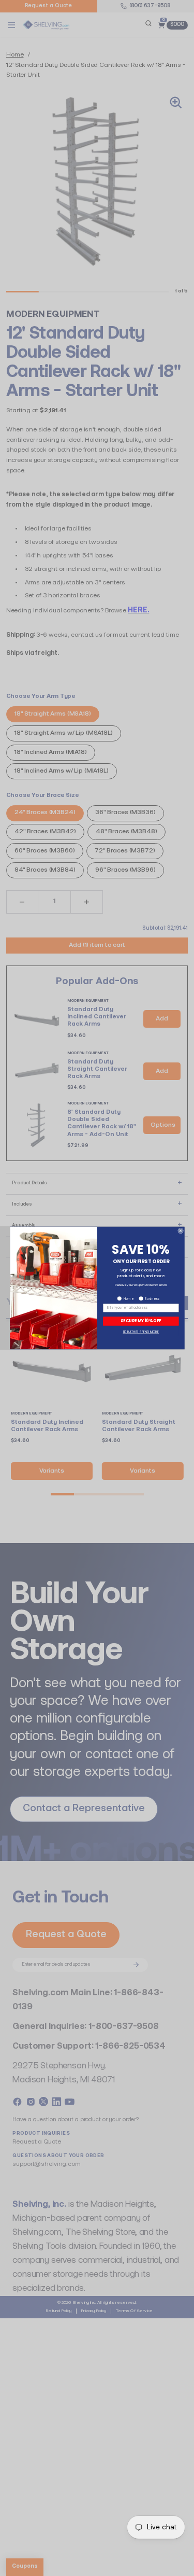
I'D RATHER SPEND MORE (141, 1332)
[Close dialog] (180, 1231)
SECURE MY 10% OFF (141, 1321)
